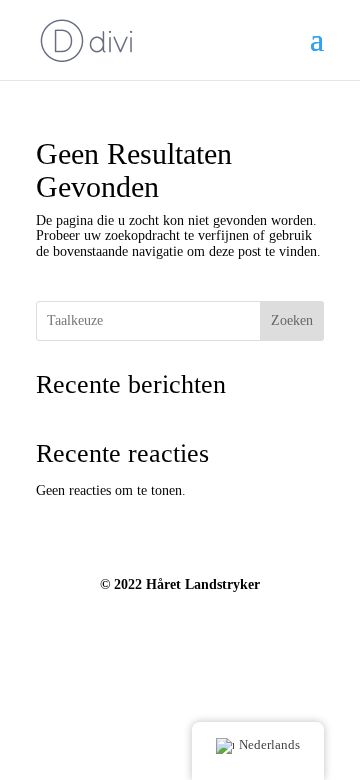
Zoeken (292, 320)
